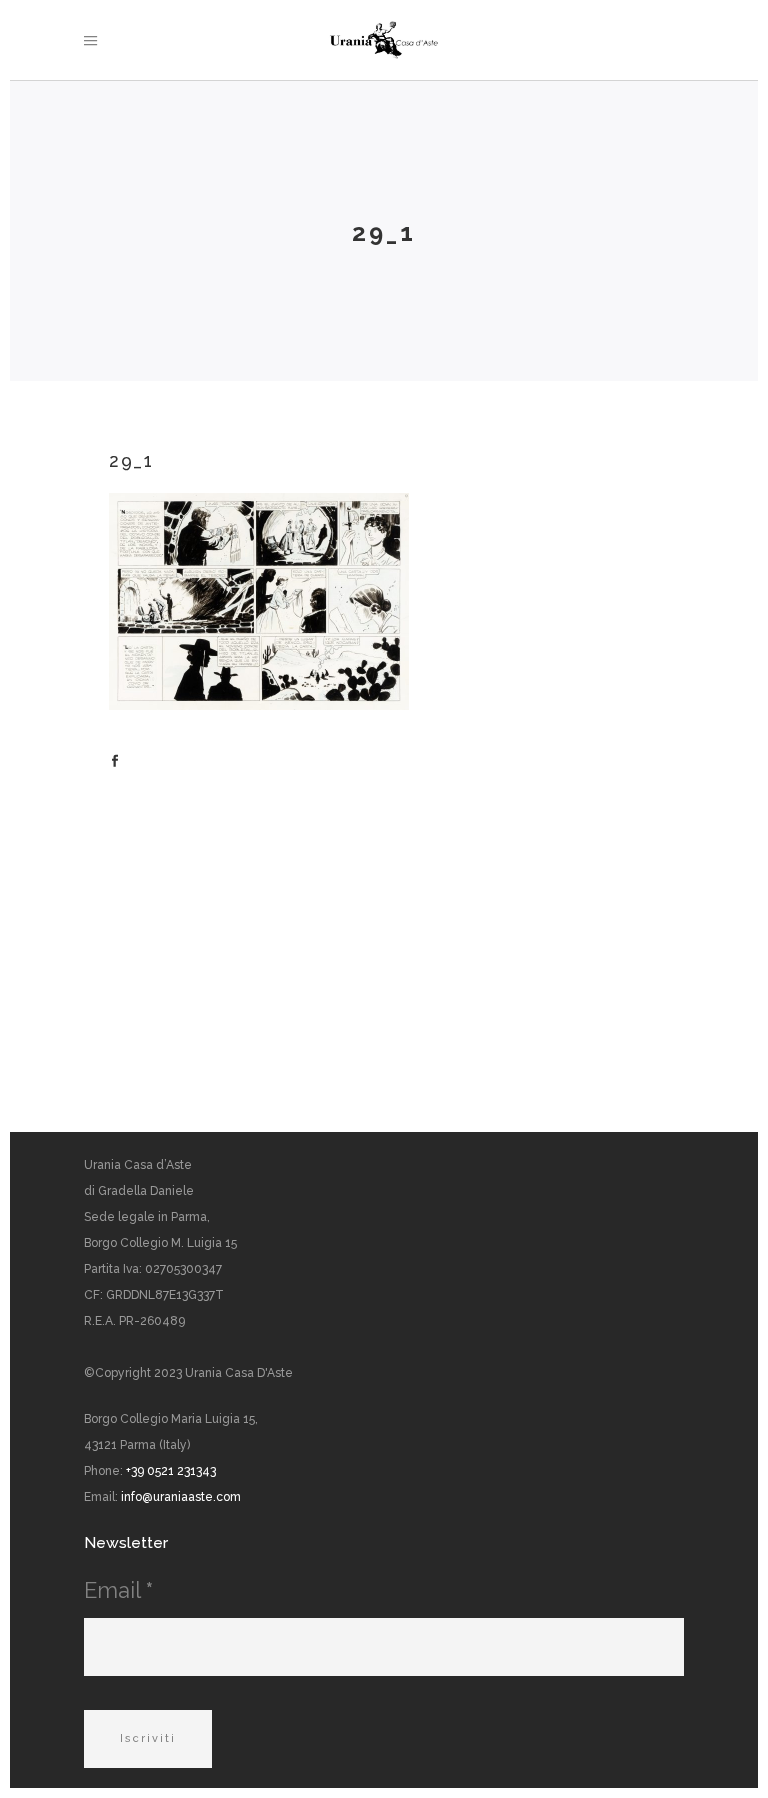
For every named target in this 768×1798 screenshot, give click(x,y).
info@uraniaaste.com (181, 1497)
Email (118, 1590)
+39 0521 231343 (171, 1471)
